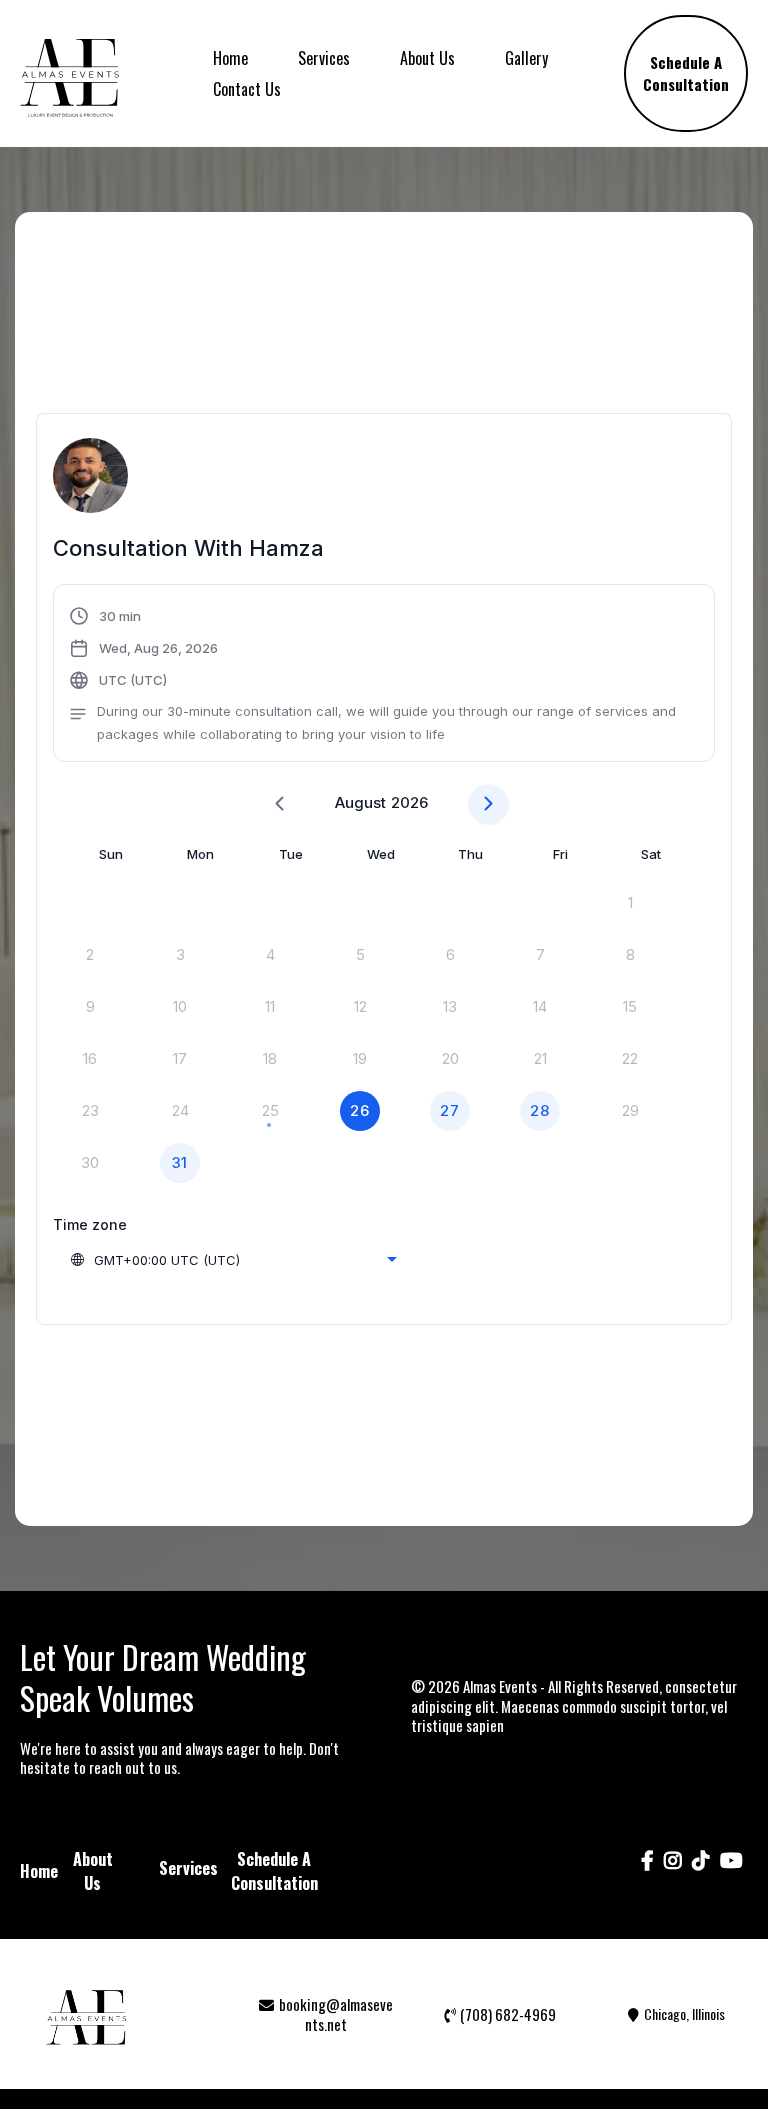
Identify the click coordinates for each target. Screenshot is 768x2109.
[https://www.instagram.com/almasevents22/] (673, 1871)
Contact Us (247, 89)
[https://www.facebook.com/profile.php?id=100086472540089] (647, 1871)
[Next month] (488, 804)
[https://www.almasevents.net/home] (70, 74)
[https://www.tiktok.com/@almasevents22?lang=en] (701, 1871)
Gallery (526, 58)
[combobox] (233, 1260)
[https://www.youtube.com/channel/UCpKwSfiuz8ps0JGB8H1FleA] (731, 1871)
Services (324, 58)
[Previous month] (279, 804)
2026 (409, 802)
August (360, 802)
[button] (384, 675)
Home (230, 58)
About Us (427, 58)
